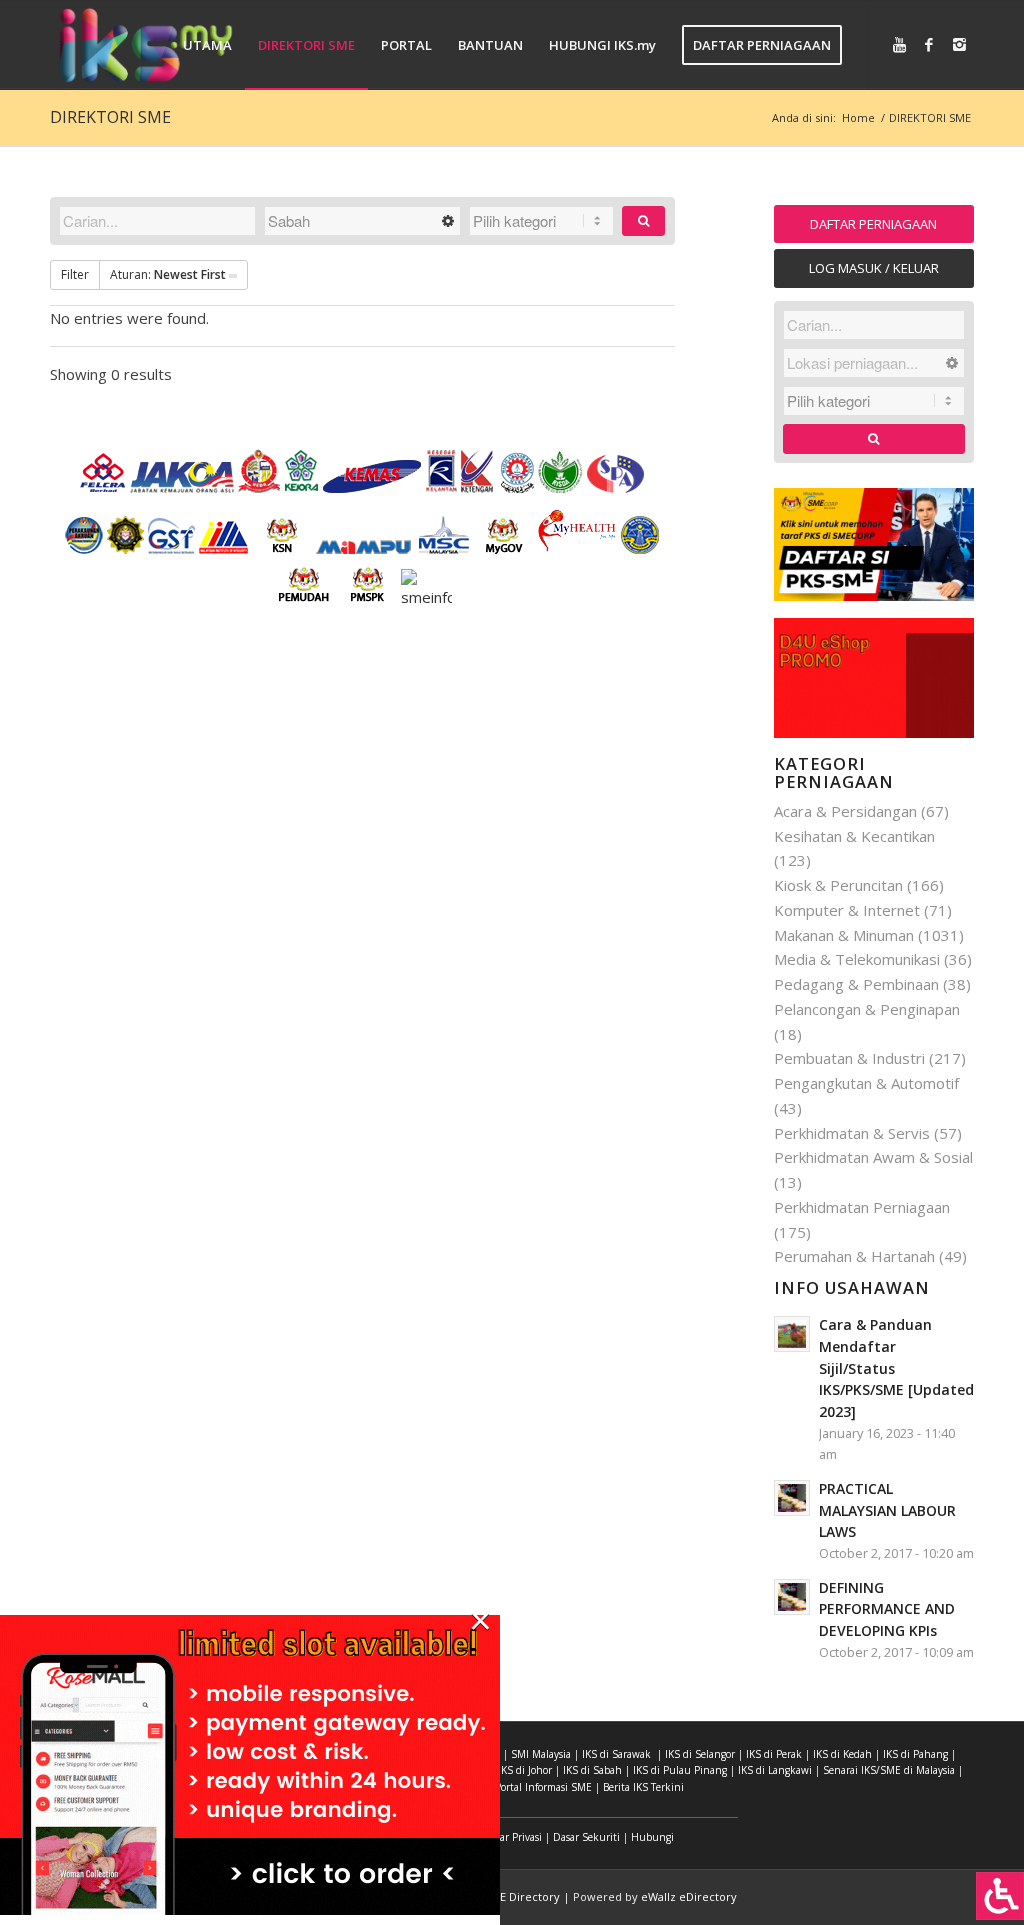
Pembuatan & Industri (849, 1058)
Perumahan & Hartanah (854, 1256)
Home (858, 117)
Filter (75, 274)
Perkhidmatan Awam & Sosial (873, 1157)
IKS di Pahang (915, 1754)
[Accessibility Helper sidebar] (1000, 1896)
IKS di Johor (525, 1770)
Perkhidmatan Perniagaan (862, 1207)
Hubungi (652, 1837)
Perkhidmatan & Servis (852, 1133)
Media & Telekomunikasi (857, 959)
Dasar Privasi (512, 1837)
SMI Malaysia (541, 1754)
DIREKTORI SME (110, 117)
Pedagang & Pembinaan (856, 984)
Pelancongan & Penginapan (867, 1009)
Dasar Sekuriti (586, 1837)
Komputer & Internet (847, 910)
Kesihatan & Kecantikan (854, 836)
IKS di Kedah (842, 1754)
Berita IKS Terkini (643, 1787)
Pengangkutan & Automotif (866, 1083)
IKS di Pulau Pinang (680, 1770)
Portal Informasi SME (543, 1787)
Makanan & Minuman (844, 935)
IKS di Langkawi (775, 1770)
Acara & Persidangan (845, 811)
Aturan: (168, 274)
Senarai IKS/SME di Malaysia (889, 1770)
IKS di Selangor (700, 1754)
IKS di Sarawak (616, 1754)
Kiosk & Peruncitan (838, 885)
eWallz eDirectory (689, 1896)
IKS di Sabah (592, 1770)
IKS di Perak (774, 1754)
